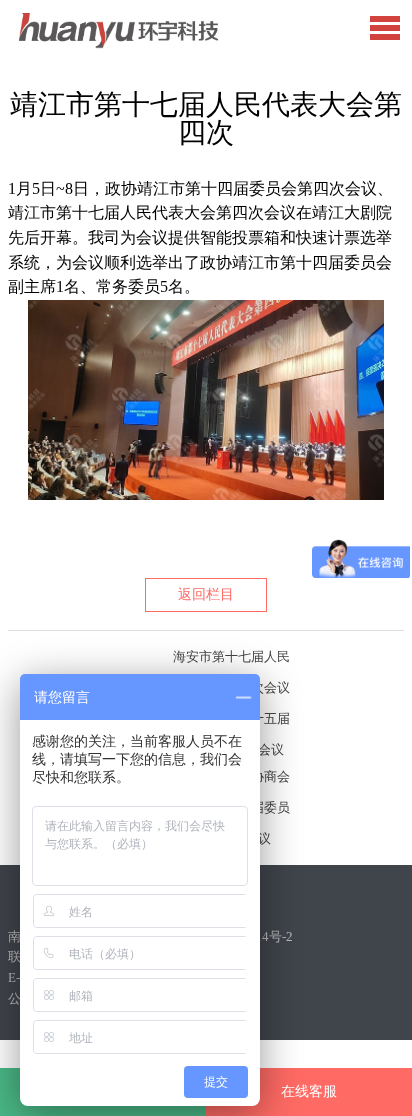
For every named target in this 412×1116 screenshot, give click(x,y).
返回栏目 (206, 594)
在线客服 (309, 1091)
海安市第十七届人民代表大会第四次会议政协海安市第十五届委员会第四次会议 (231, 661)
